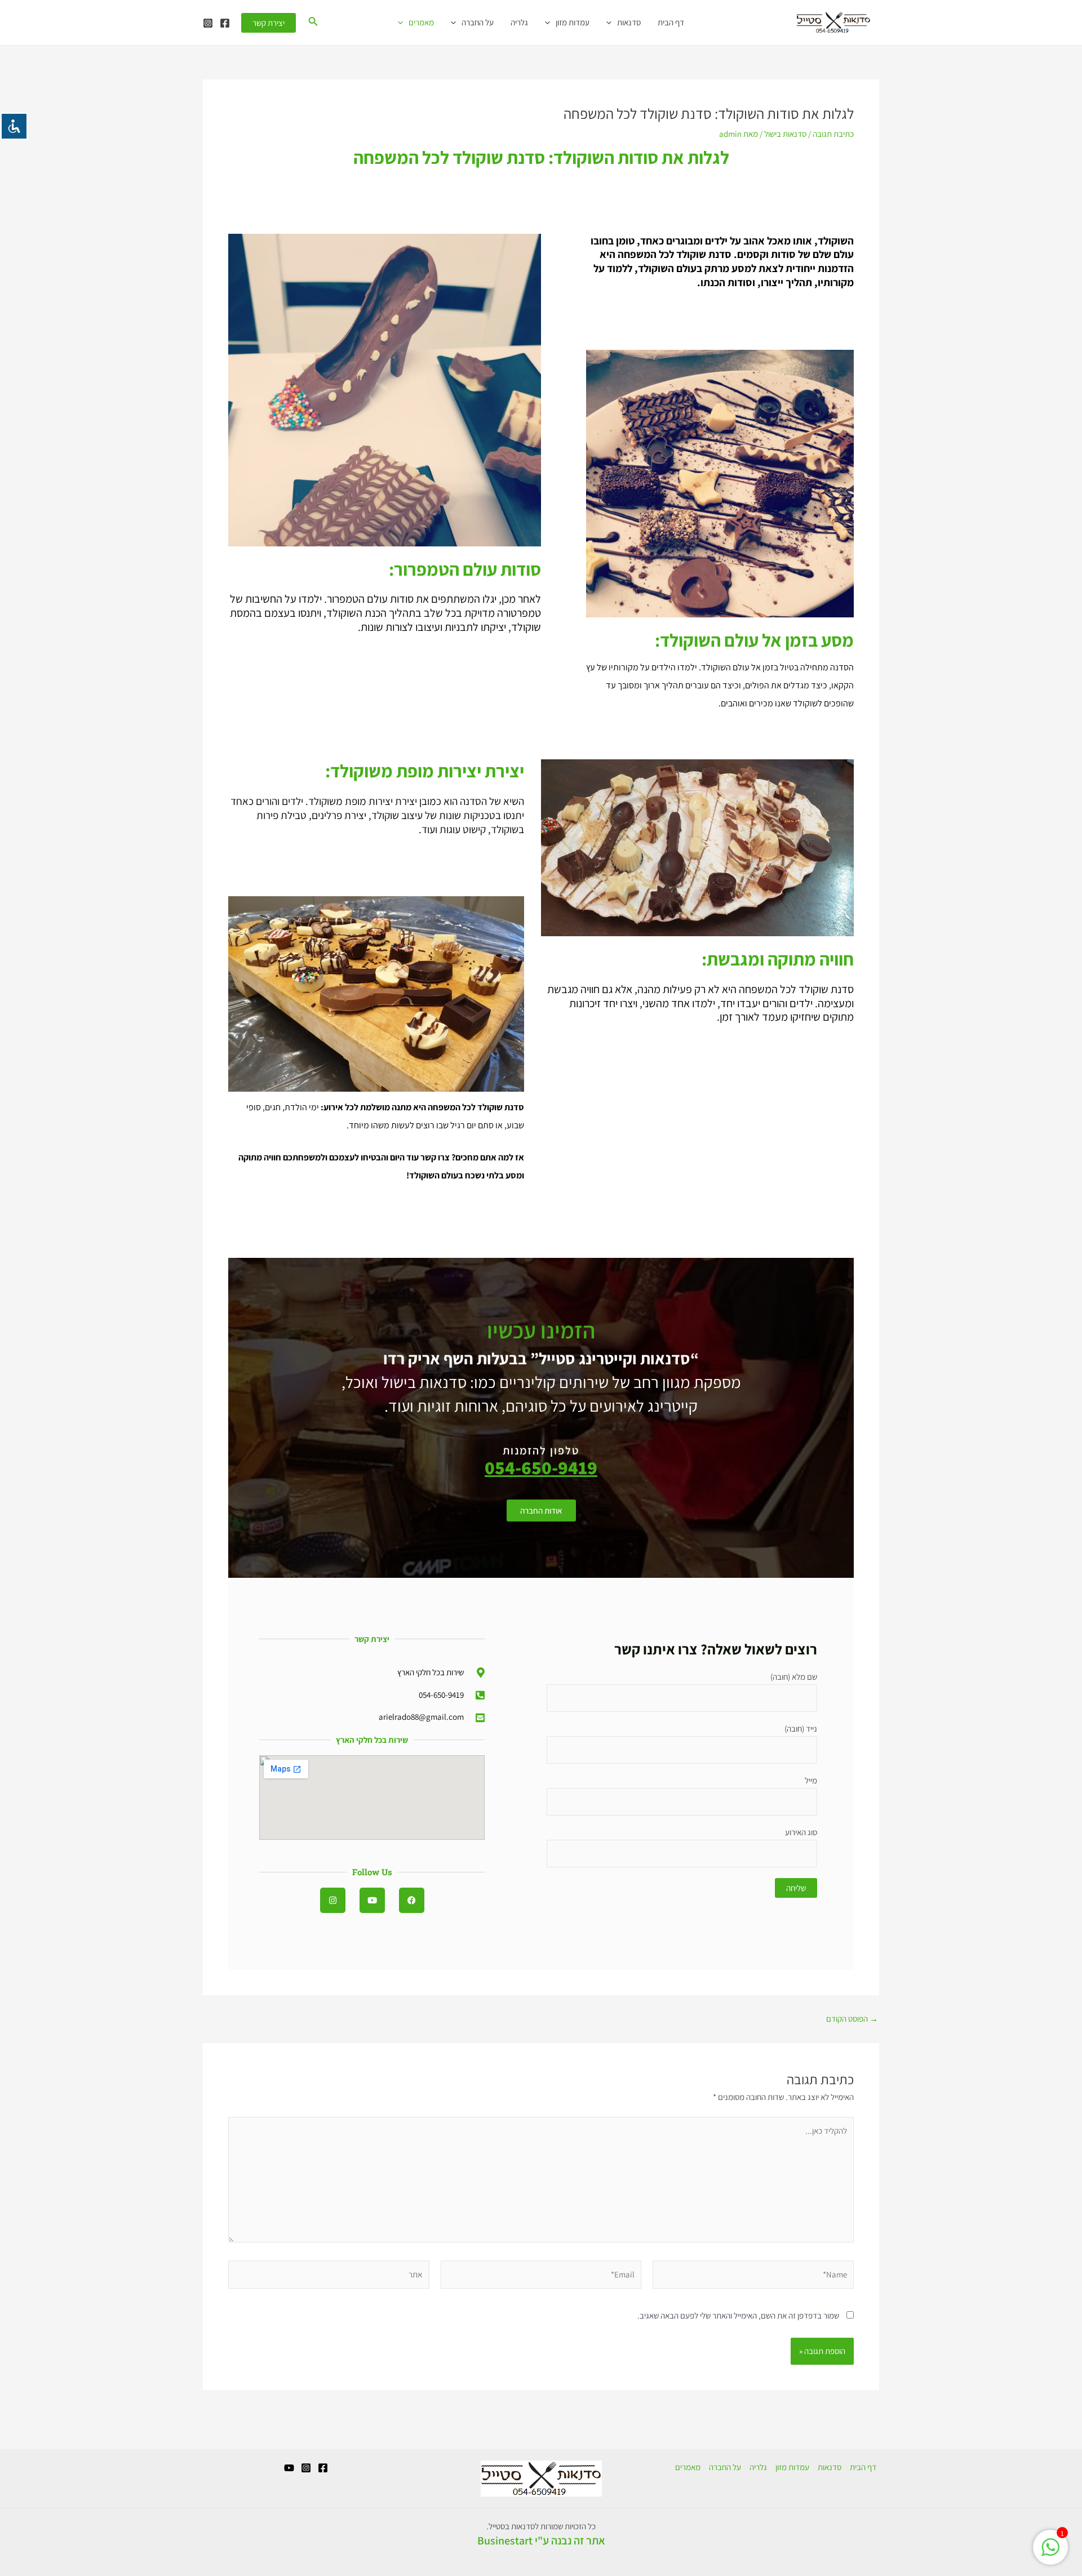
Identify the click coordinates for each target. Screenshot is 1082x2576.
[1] (1050, 2553)
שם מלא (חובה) (794, 1677)
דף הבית (671, 22)
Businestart (505, 2541)
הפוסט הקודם (852, 2019)
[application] (612, 23)
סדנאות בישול (785, 134)
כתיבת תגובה (833, 134)
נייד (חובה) (801, 1729)
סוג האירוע (801, 1832)
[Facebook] (225, 23)
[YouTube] (289, 2468)
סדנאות (629, 22)
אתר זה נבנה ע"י (570, 2541)
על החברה (478, 22)
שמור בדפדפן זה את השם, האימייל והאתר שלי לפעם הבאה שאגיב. (738, 2315)
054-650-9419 (541, 1467)
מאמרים (421, 22)
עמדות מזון (573, 22)
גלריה (519, 22)
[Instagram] (208, 23)
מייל (811, 1780)
